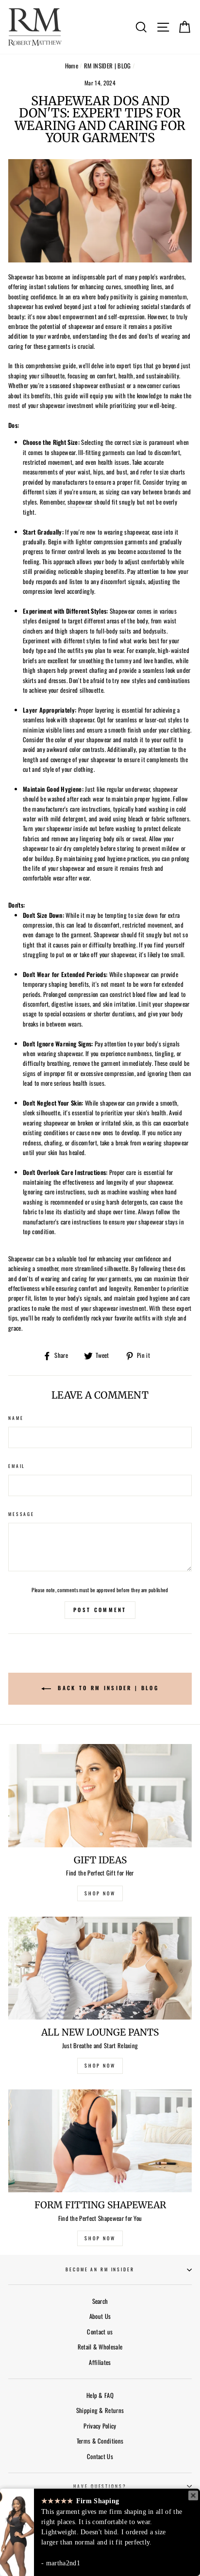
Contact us (100, 2332)
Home (72, 66)
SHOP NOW (100, 1893)
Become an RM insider (100, 2269)
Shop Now (100, 2238)
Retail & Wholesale (100, 2347)
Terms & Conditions (100, 2441)
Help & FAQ (100, 2395)
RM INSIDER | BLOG (107, 66)
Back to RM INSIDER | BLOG (107, 1688)
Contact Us (100, 2456)
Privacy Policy (100, 2426)
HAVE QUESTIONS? (100, 2486)
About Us (100, 2316)
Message (21, 1514)
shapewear (80, 502)
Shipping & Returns (100, 2410)
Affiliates (100, 2362)
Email (17, 1466)
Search (100, 2301)
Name (16, 1418)
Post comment (100, 1610)
